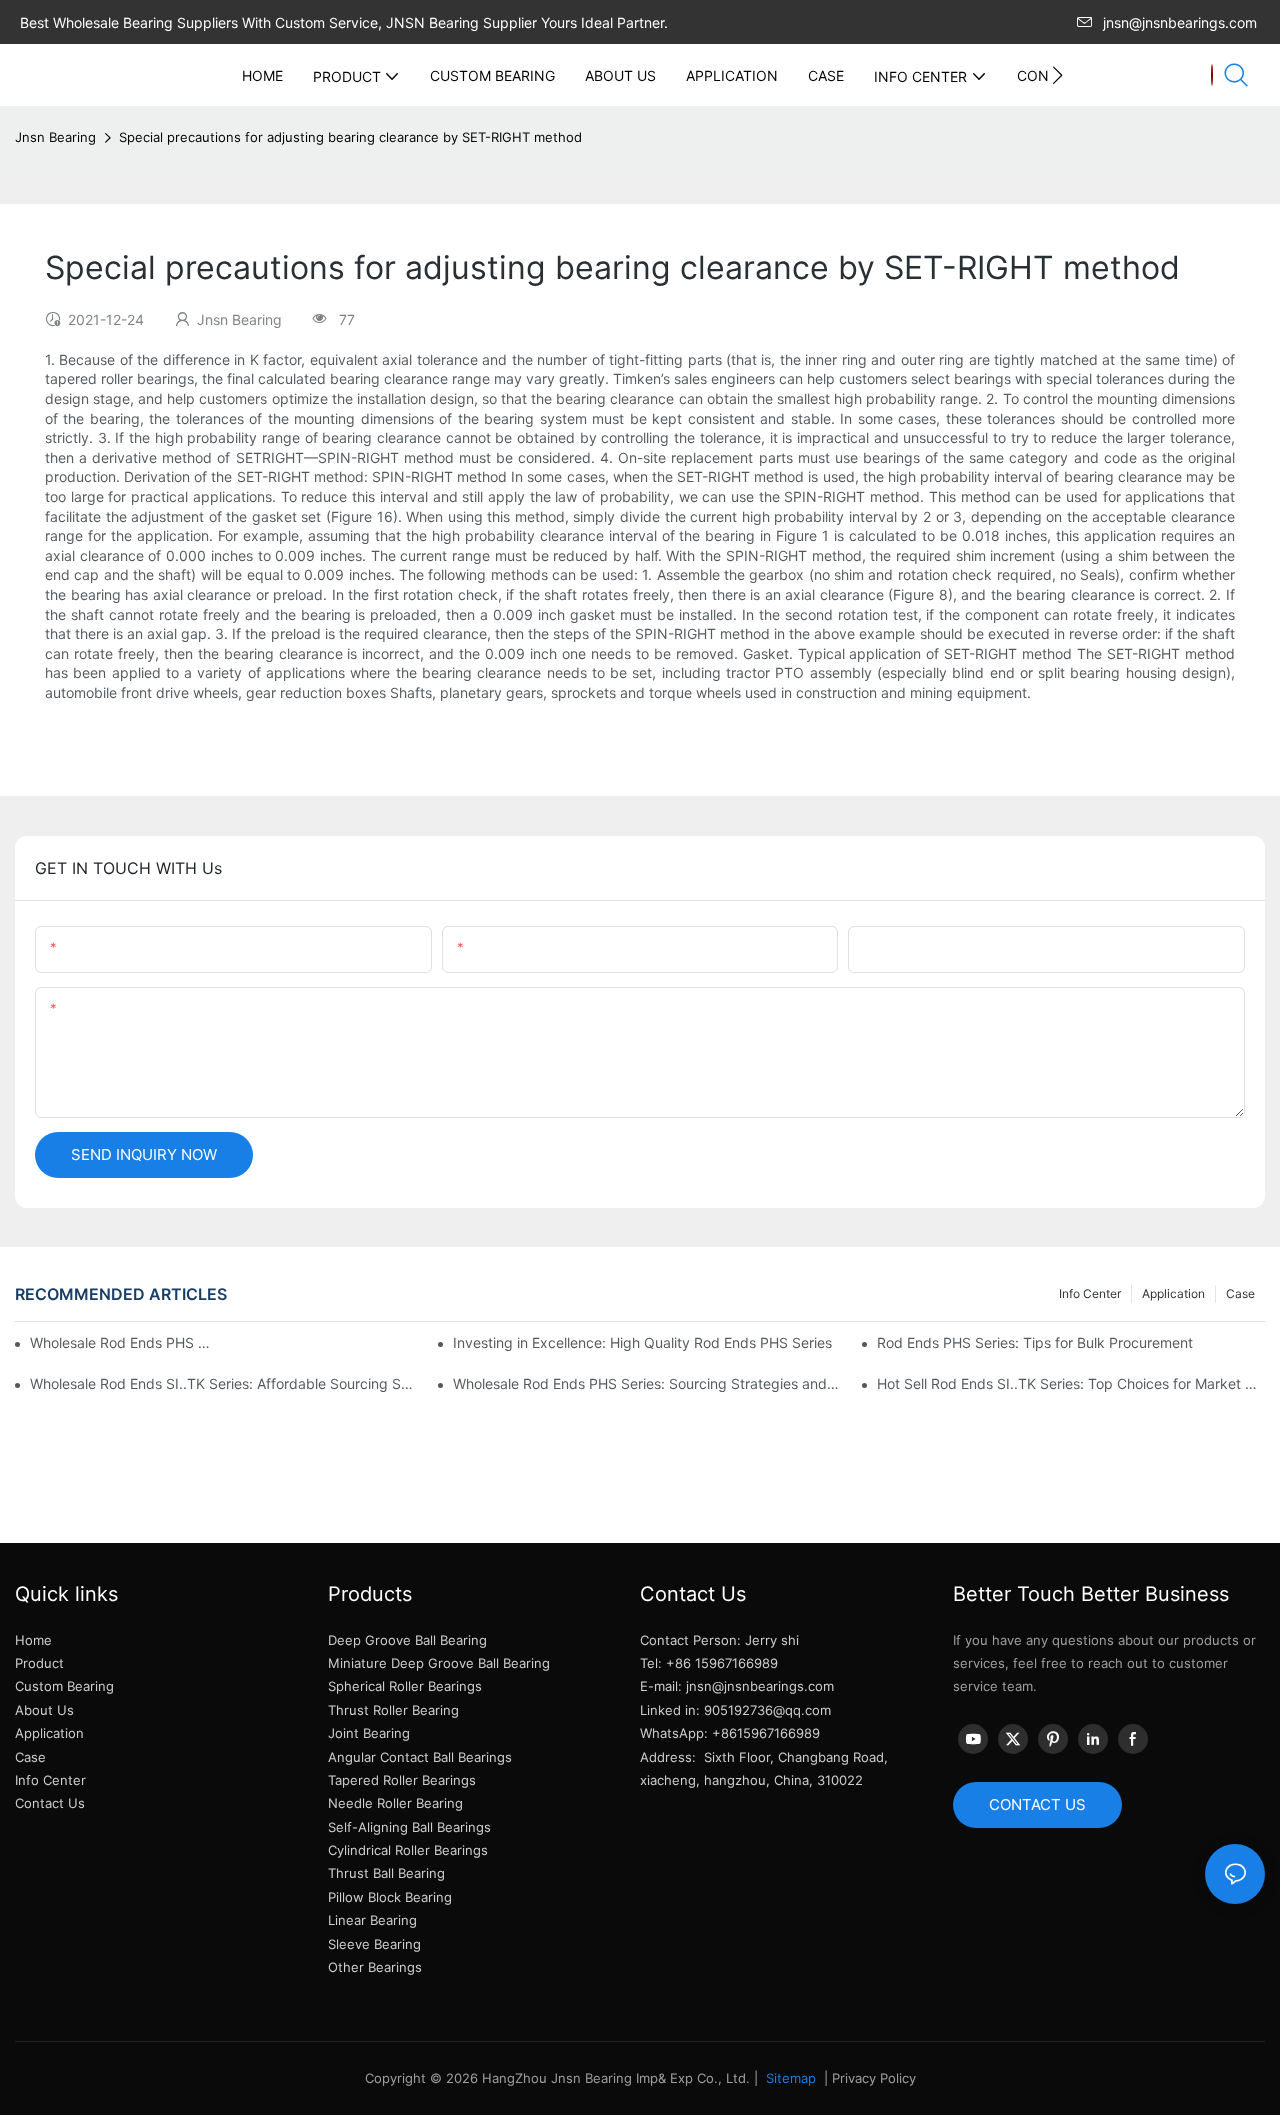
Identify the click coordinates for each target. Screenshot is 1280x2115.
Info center (1090, 1293)
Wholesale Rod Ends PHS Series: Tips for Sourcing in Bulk (123, 1342)
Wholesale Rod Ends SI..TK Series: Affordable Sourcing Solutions (224, 1383)
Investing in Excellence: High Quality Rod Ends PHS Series (642, 1342)
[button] (1057, 75)
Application (1173, 1293)
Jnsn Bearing (55, 137)
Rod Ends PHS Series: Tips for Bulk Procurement (1035, 1342)
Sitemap (789, 2078)
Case (1240, 1293)
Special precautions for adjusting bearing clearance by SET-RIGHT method (350, 137)
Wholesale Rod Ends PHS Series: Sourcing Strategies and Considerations (647, 1383)
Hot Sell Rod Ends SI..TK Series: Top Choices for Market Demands (1071, 1383)
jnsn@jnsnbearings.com (1180, 22)
